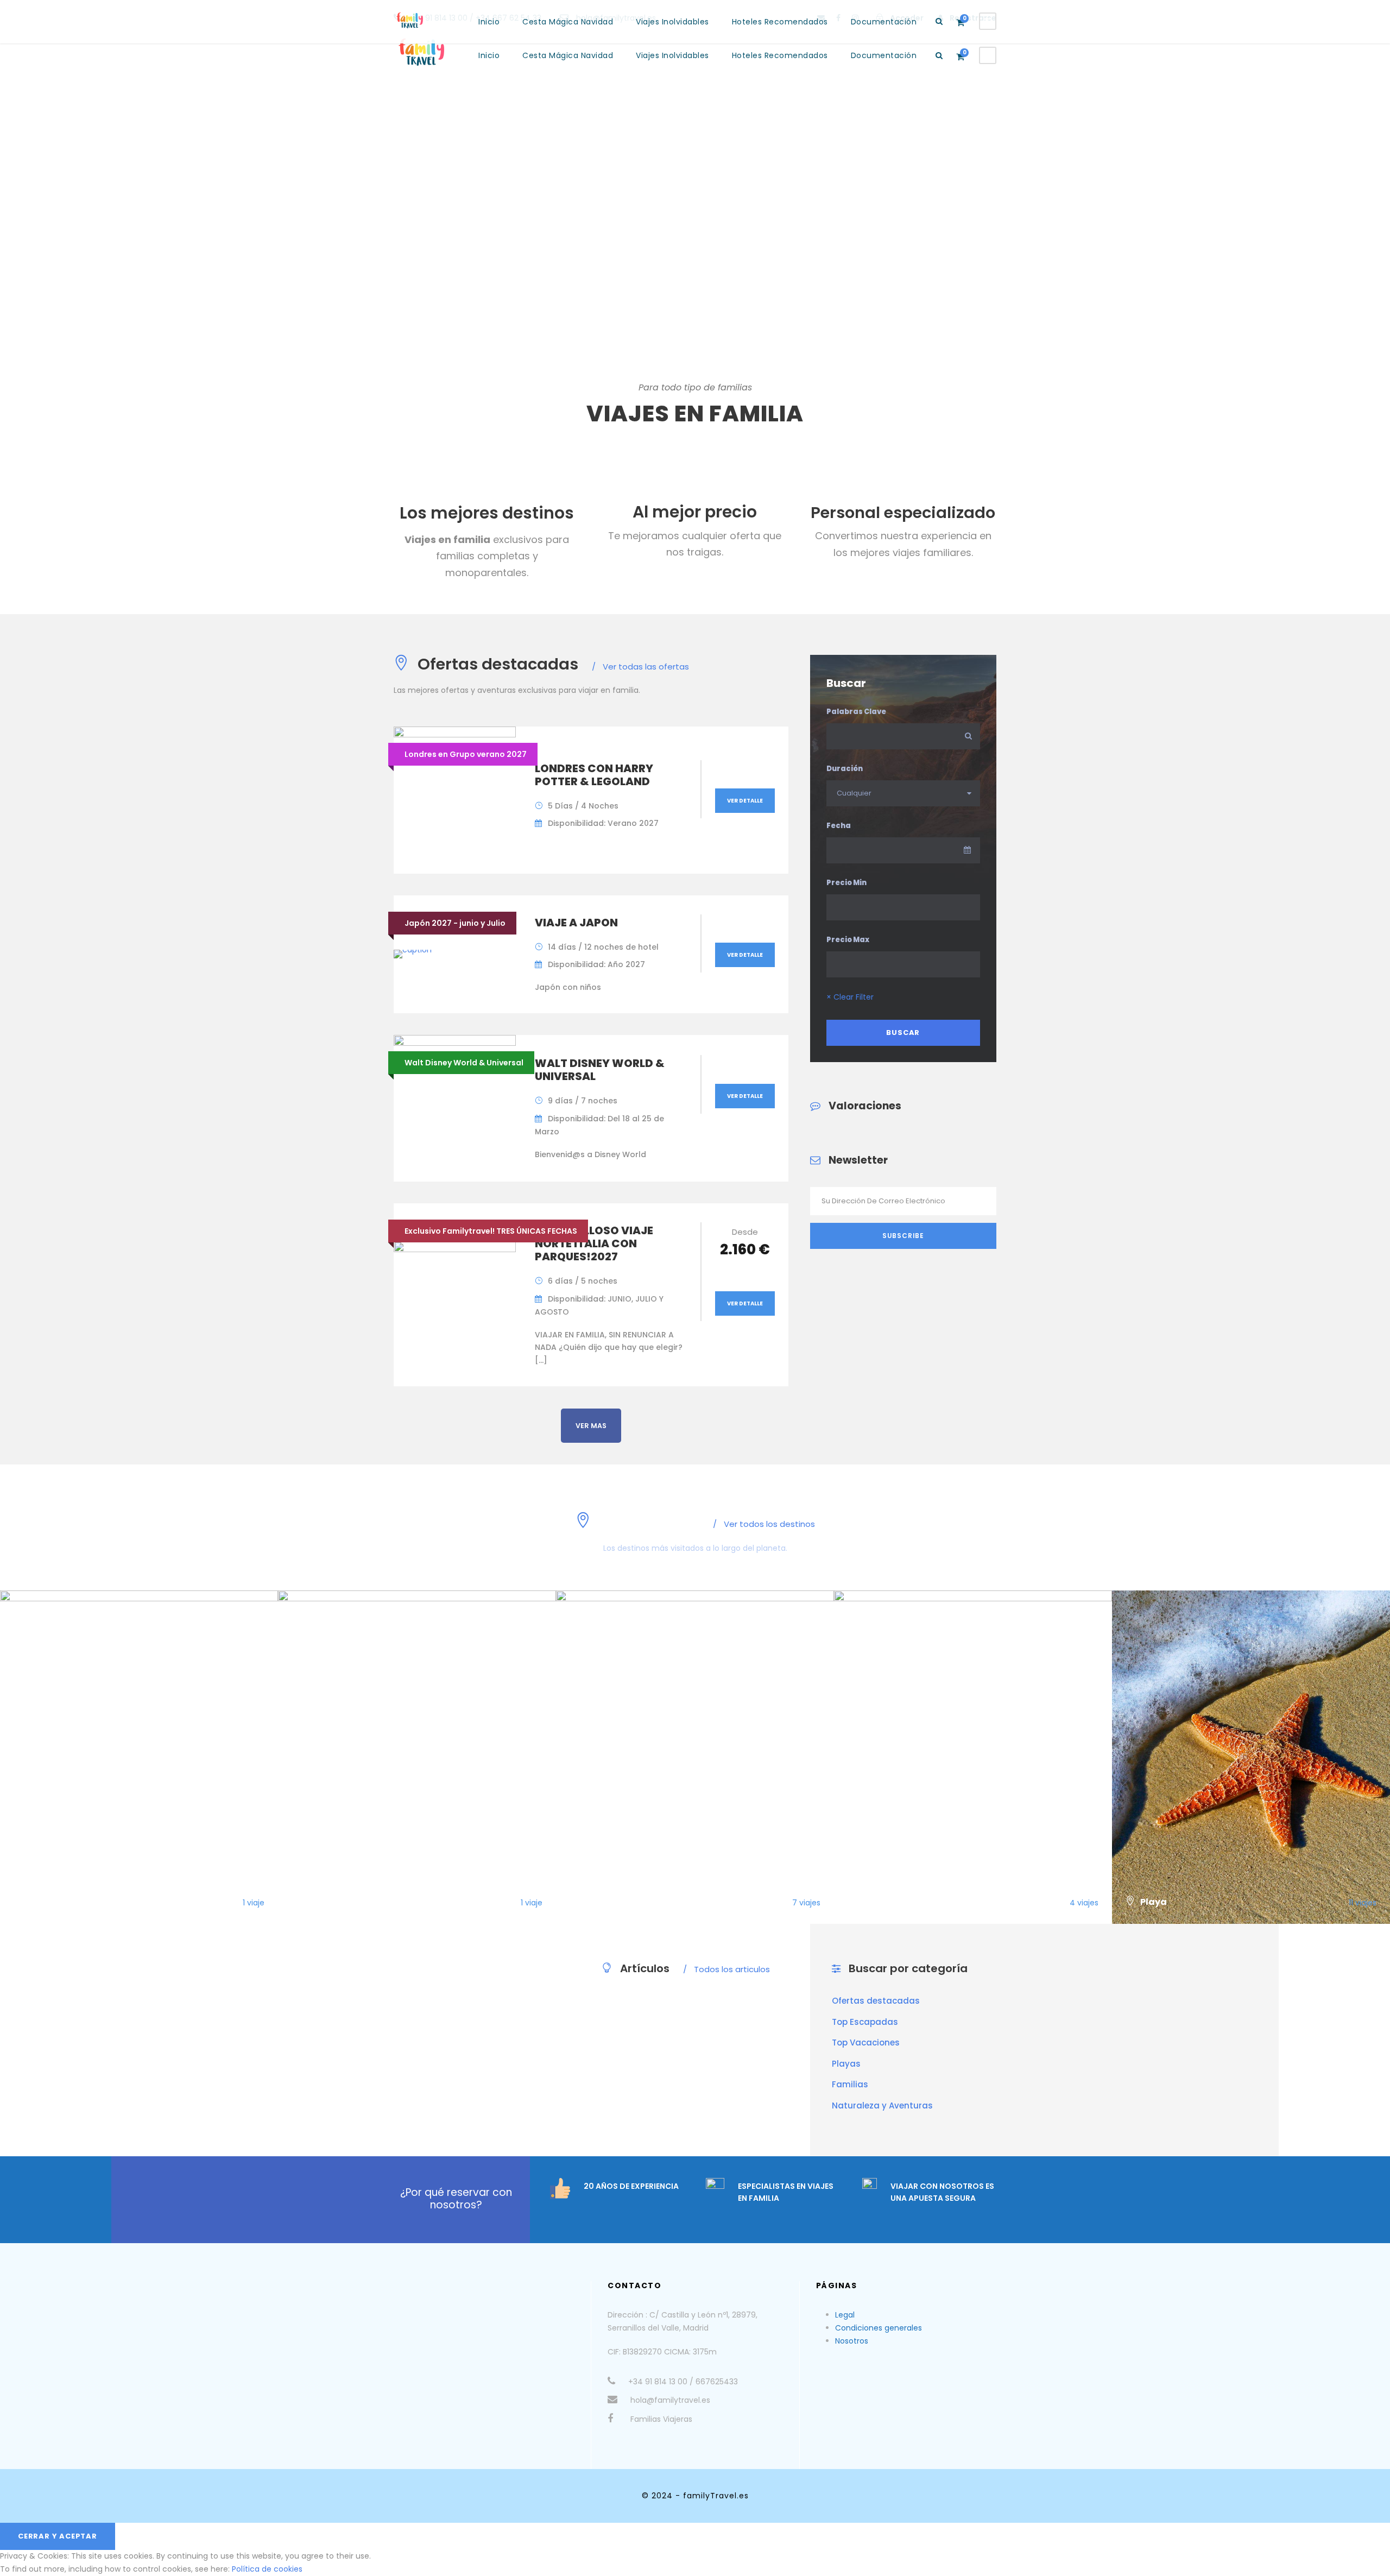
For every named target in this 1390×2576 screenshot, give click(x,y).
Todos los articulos (726, 1969)
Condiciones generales (879, 2328)
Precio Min (846, 883)
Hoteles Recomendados (780, 55)
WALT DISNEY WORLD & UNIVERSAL (600, 1070)
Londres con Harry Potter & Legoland (594, 775)
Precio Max (848, 940)
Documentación (884, 55)
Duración (845, 769)
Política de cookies (267, 2569)
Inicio (489, 55)
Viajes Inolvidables (672, 55)
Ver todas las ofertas (640, 667)
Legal (845, 2315)
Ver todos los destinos (764, 1524)
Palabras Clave (856, 712)
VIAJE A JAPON (576, 923)
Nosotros (852, 2341)
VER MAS (591, 1426)
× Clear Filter (850, 997)
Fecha (839, 826)
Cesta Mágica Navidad (568, 55)
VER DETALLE (745, 801)
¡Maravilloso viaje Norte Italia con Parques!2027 (594, 1243)
